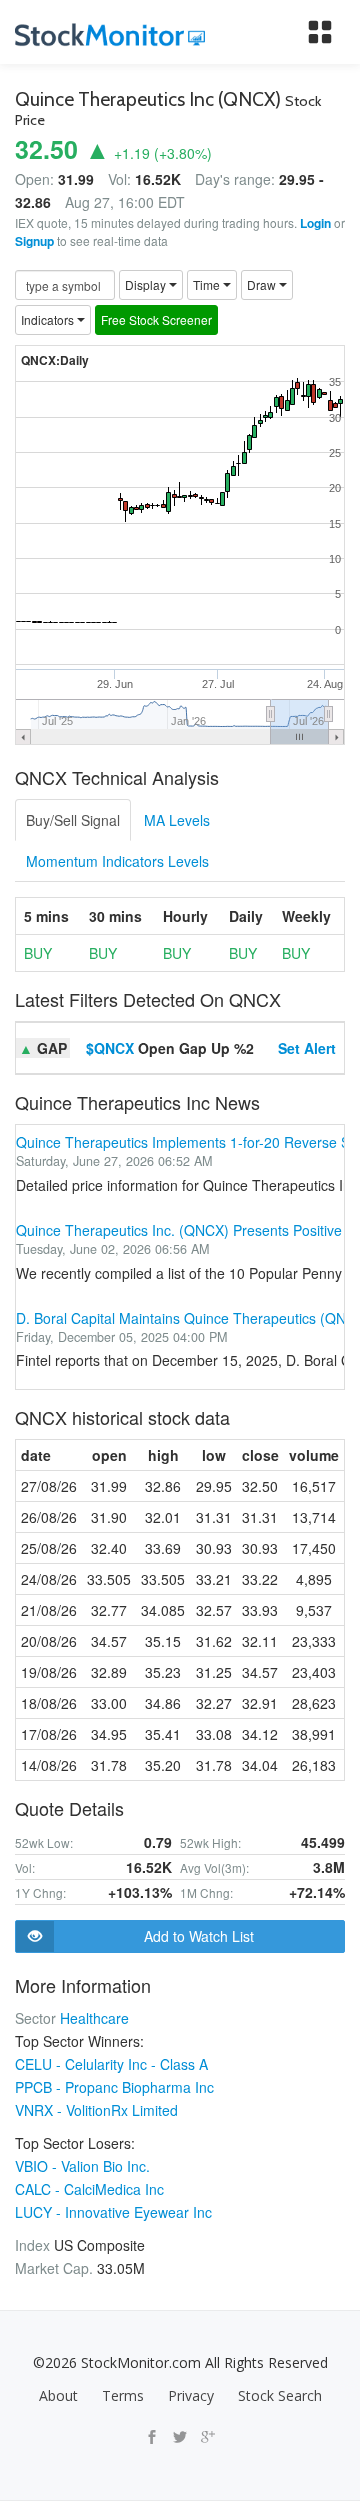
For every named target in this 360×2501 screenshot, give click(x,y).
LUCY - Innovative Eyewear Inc (113, 2212)
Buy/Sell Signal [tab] (73, 820)
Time (208, 284)
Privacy (191, 2395)
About (58, 2395)
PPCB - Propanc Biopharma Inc (114, 2087)
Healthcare (94, 2018)
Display (147, 284)
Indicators (49, 319)
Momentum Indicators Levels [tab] (117, 861)
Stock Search (280, 2395)
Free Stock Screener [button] (156, 319)
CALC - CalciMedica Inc (89, 2189)
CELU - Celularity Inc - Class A (111, 2064)
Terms (123, 2395)
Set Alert (307, 1048)
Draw (263, 284)
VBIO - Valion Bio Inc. (82, 2166)
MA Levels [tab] (177, 820)
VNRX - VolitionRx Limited (96, 2110)
